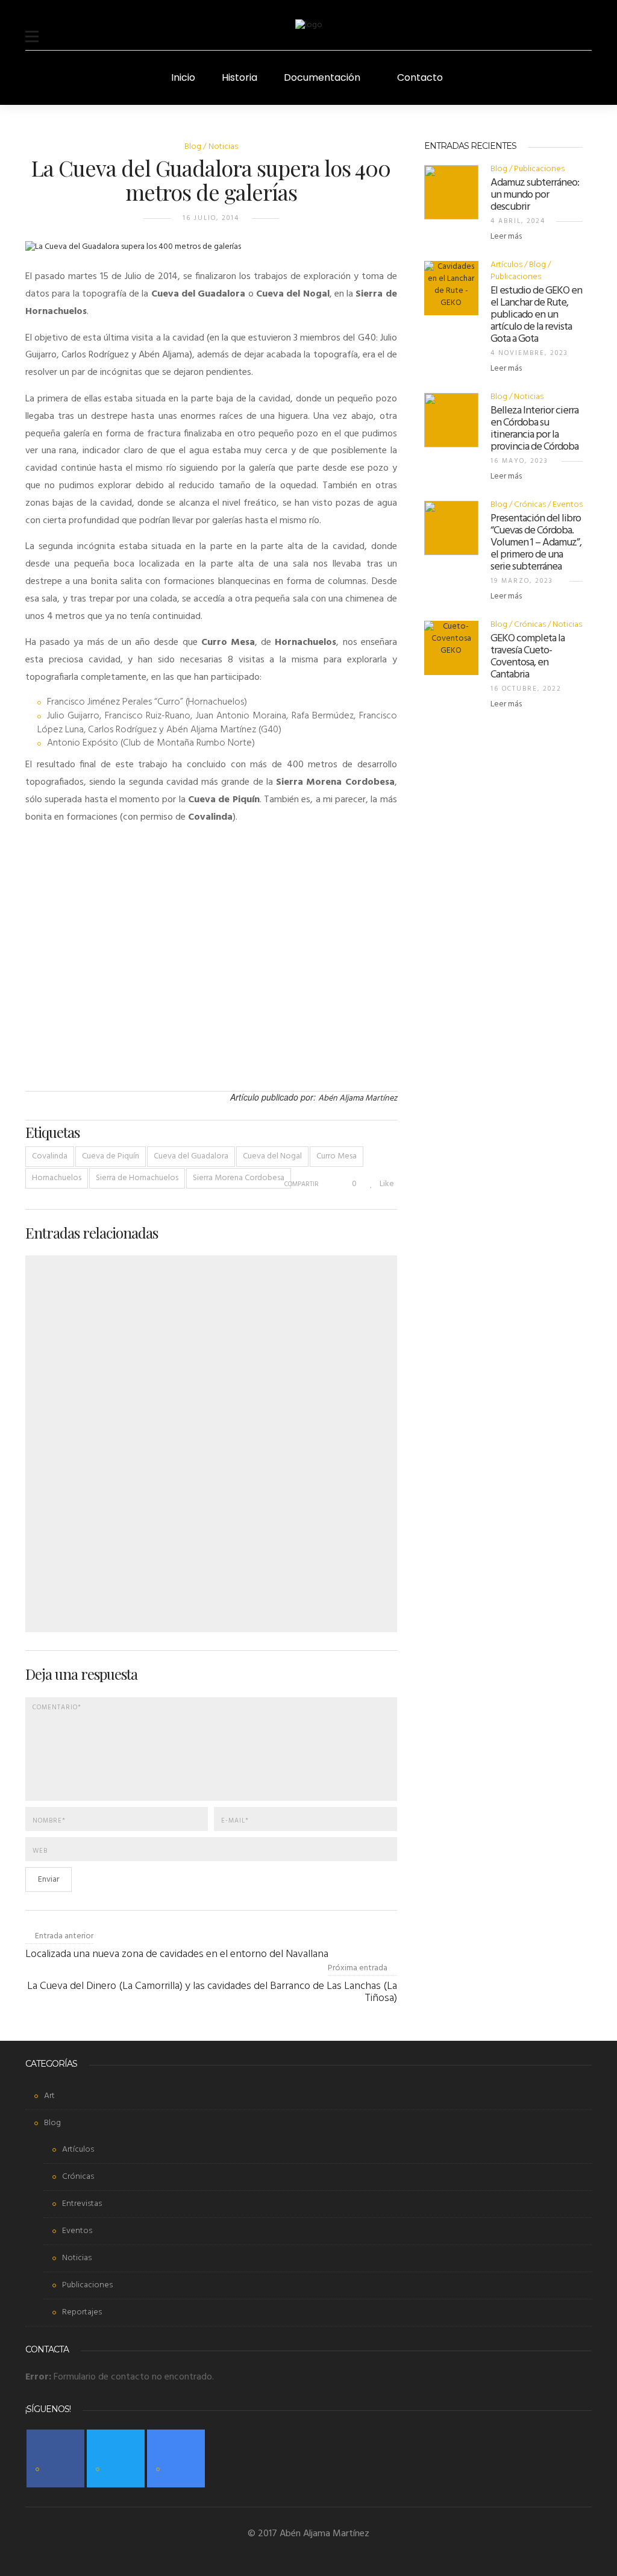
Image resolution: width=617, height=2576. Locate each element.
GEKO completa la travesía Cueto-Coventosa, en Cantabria (528, 657)
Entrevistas (82, 2204)
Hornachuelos (57, 1178)
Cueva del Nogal (272, 1156)
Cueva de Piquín (111, 1156)
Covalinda (50, 1156)
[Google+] (176, 2458)
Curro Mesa (337, 1156)
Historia (240, 77)
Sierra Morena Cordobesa (239, 1178)
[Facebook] (55, 2458)
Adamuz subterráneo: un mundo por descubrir (535, 195)
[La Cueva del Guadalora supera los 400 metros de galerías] (133, 255)
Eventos (568, 505)
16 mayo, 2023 (519, 461)
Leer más (507, 237)
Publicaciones (539, 169)
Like (386, 1184)
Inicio (183, 77)
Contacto (420, 77)
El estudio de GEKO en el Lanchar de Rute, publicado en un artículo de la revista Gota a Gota (536, 315)
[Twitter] (116, 2458)
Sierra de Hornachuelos (137, 1178)
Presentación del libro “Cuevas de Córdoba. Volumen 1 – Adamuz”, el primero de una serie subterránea (536, 543)
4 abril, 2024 (518, 221)
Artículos (506, 265)
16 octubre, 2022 (526, 689)
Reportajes (82, 2312)
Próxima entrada (358, 1968)
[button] (32, 29)
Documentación (322, 77)
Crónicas (530, 505)
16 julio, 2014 (211, 218)
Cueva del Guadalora (191, 1156)
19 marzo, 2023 (522, 581)
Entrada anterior (64, 1936)
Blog (193, 147)
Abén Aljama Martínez (358, 1098)
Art (49, 2096)
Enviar (49, 1880)
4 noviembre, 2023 (529, 353)
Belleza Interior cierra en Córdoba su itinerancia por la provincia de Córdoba (534, 429)
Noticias (223, 147)
